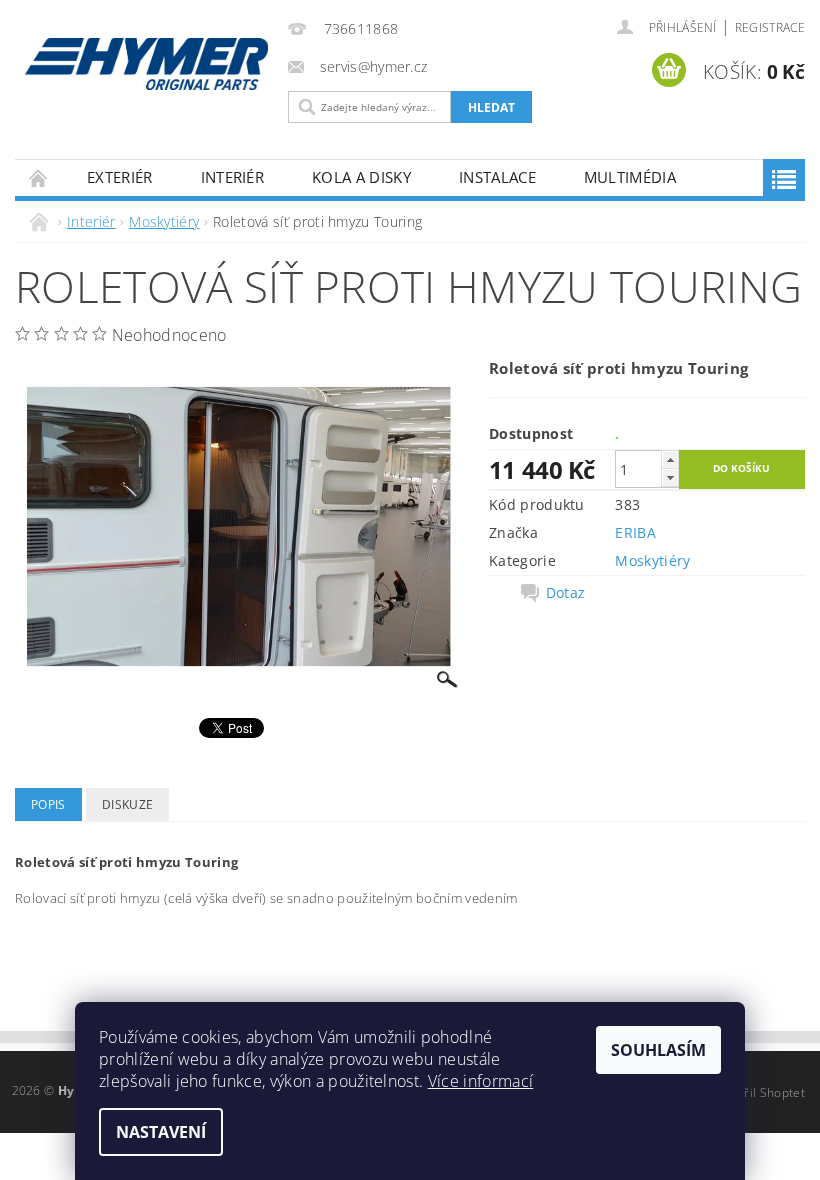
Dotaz (566, 593)
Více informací (480, 1081)
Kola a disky (361, 177)
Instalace (497, 177)
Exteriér (120, 177)
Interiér (233, 177)
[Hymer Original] (146, 64)
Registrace (770, 27)
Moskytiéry (652, 560)
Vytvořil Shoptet (759, 1092)
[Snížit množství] (670, 477)
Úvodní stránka (39, 177)
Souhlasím (658, 1050)
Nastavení (161, 1132)
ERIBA (635, 532)
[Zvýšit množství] (670, 459)
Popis (48, 804)
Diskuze (127, 804)
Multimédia (630, 177)
